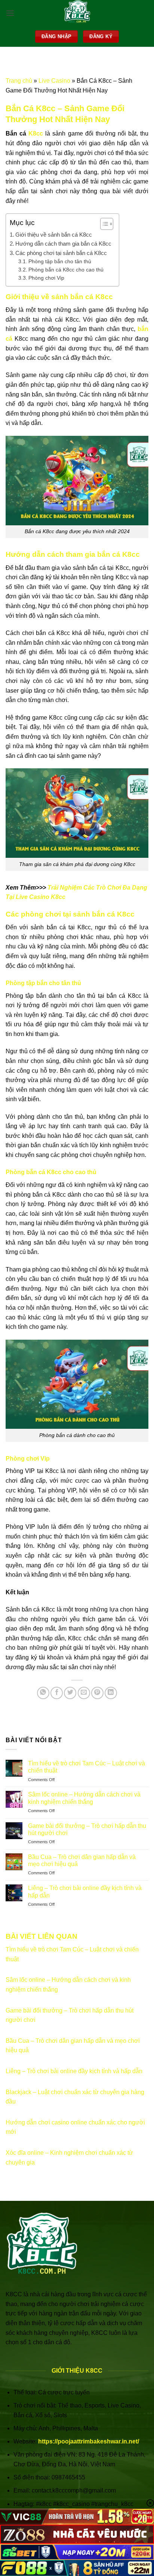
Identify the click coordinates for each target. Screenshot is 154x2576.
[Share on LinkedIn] (111, 1693)
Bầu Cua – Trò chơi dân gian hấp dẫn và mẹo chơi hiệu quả (82, 1860)
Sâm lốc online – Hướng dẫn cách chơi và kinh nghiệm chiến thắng (84, 1798)
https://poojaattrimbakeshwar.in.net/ (89, 2441)
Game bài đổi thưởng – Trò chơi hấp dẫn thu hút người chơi (87, 1829)
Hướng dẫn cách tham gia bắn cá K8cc (63, 244)
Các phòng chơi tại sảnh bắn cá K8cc (61, 253)
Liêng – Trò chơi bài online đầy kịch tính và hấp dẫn (85, 1892)
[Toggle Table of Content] (103, 224)
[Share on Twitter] (70, 1693)
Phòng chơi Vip (46, 278)
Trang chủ (19, 81)
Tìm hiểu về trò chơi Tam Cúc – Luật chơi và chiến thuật (87, 1767)
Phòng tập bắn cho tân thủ (60, 262)
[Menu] (10, 13)
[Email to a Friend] (84, 1693)
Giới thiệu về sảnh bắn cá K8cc (54, 235)
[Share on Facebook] (57, 1693)
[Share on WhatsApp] (43, 1693)
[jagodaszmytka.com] (77, 13)
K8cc (37, 133)
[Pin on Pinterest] (97, 1693)
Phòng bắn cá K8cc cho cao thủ (66, 270)
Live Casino (54, 81)
